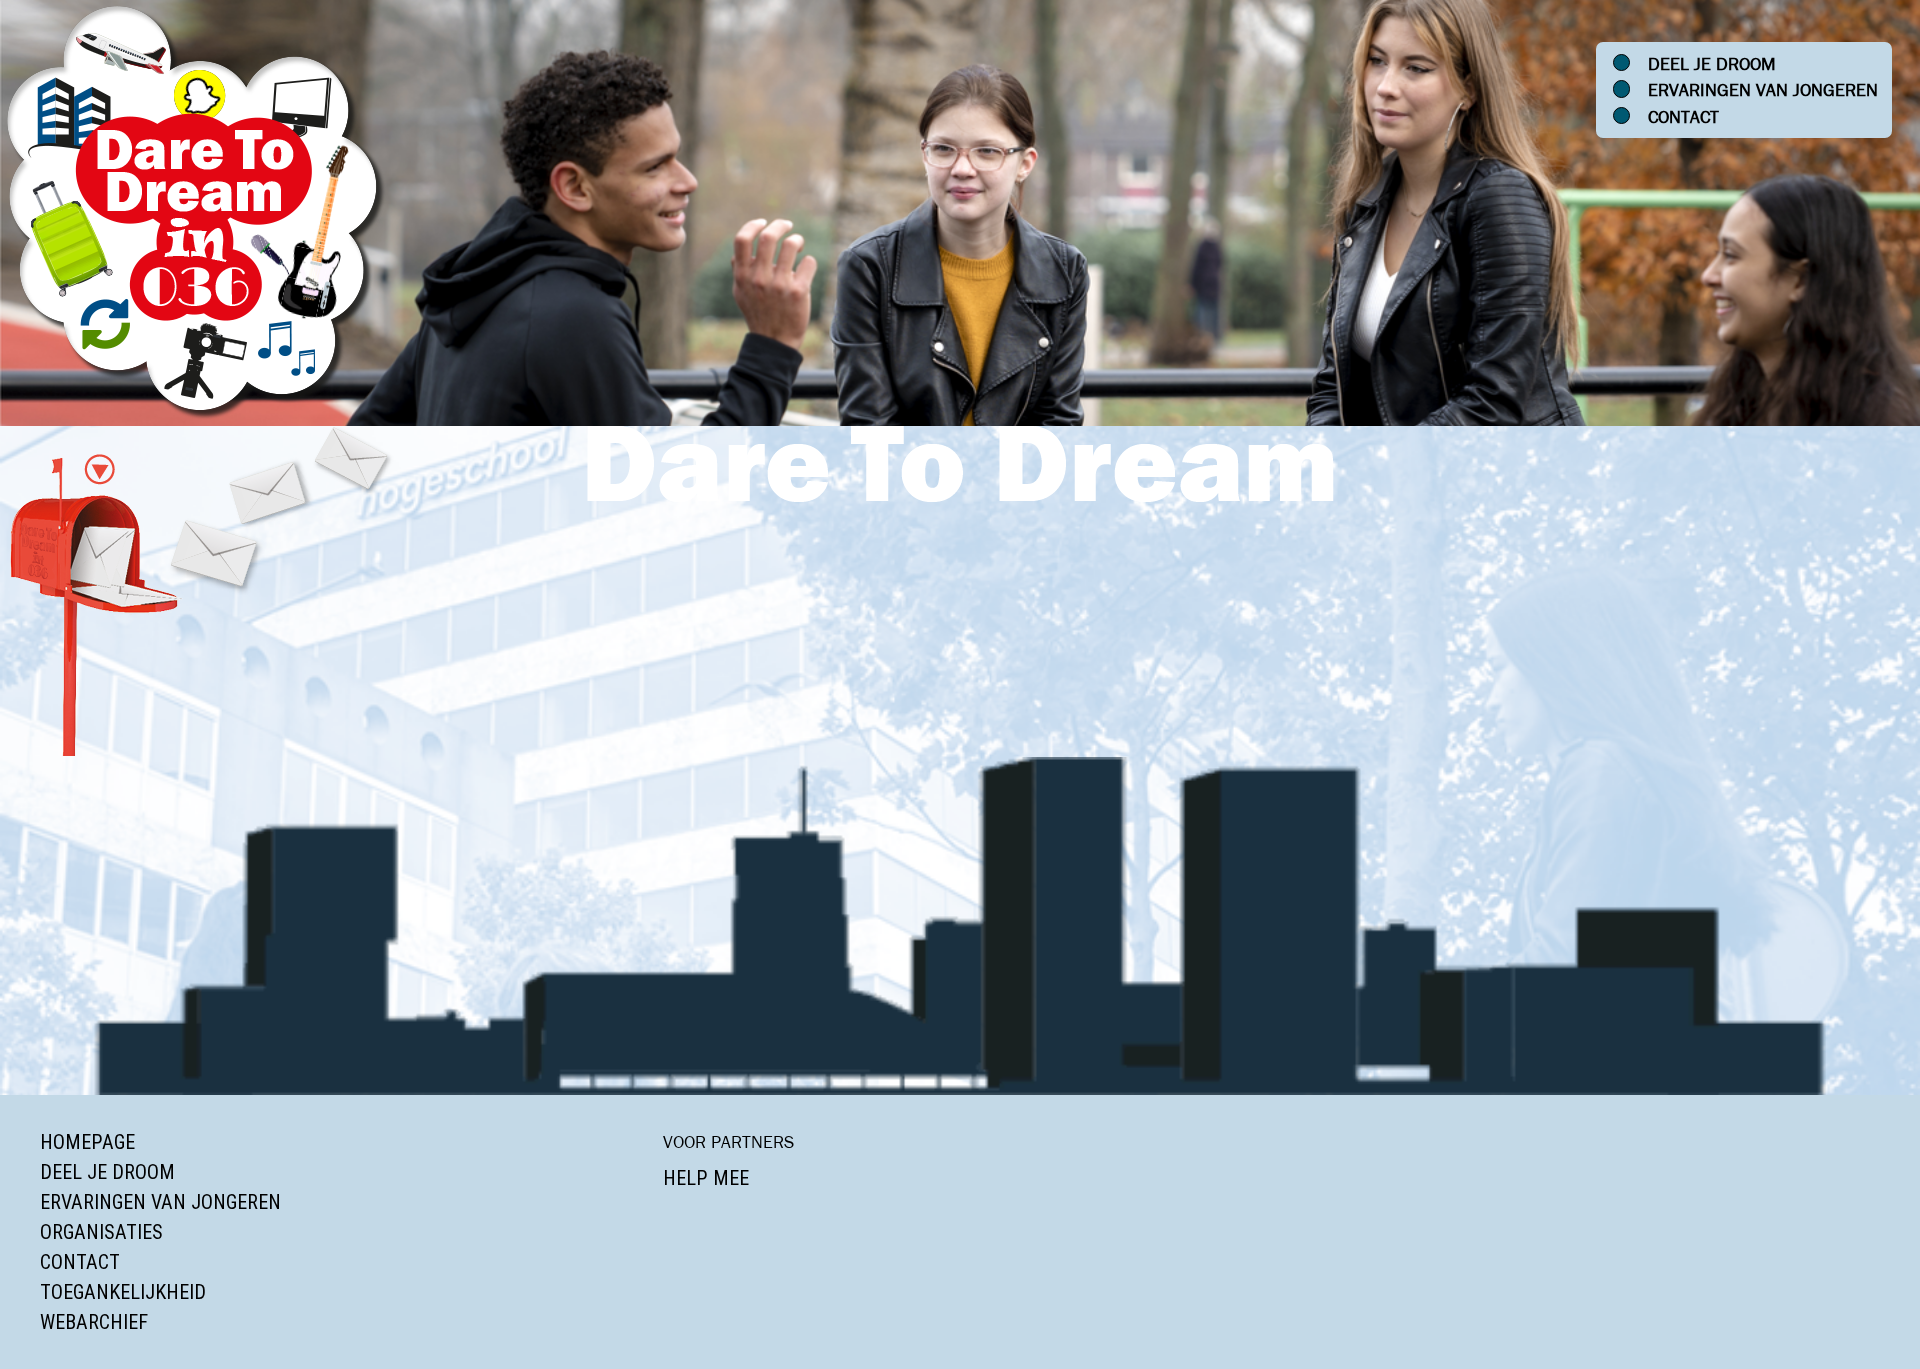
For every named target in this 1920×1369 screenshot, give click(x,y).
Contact (1683, 117)
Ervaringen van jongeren (1763, 90)
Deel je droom (1712, 64)
